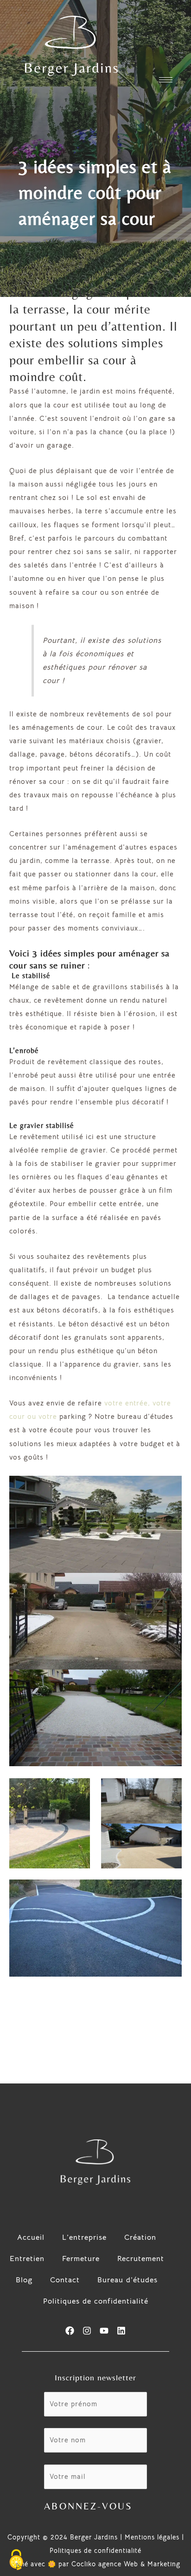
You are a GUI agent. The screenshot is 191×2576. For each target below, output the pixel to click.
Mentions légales (152, 2537)
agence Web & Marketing (139, 2564)
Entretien (27, 2259)
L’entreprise (84, 2237)
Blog (24, 2280)
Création (140, 2237)
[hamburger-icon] (166, 80)
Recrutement (141, 2259)
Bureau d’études (127, 2280)
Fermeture (81, 2259)
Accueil (31, 2237)
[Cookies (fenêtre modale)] (16, 2560)
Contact (65, 2280)
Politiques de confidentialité (96, 2301)
